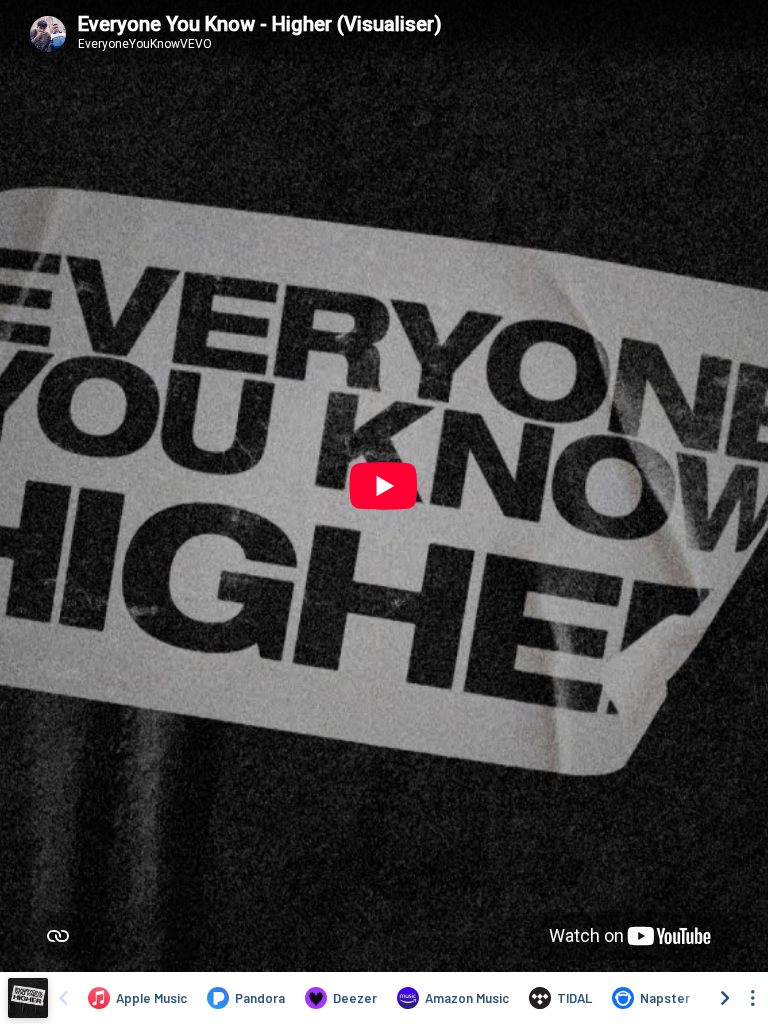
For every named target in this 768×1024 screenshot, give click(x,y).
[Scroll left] (63, 998)
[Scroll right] (725, 998)
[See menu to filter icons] (753, 998)
